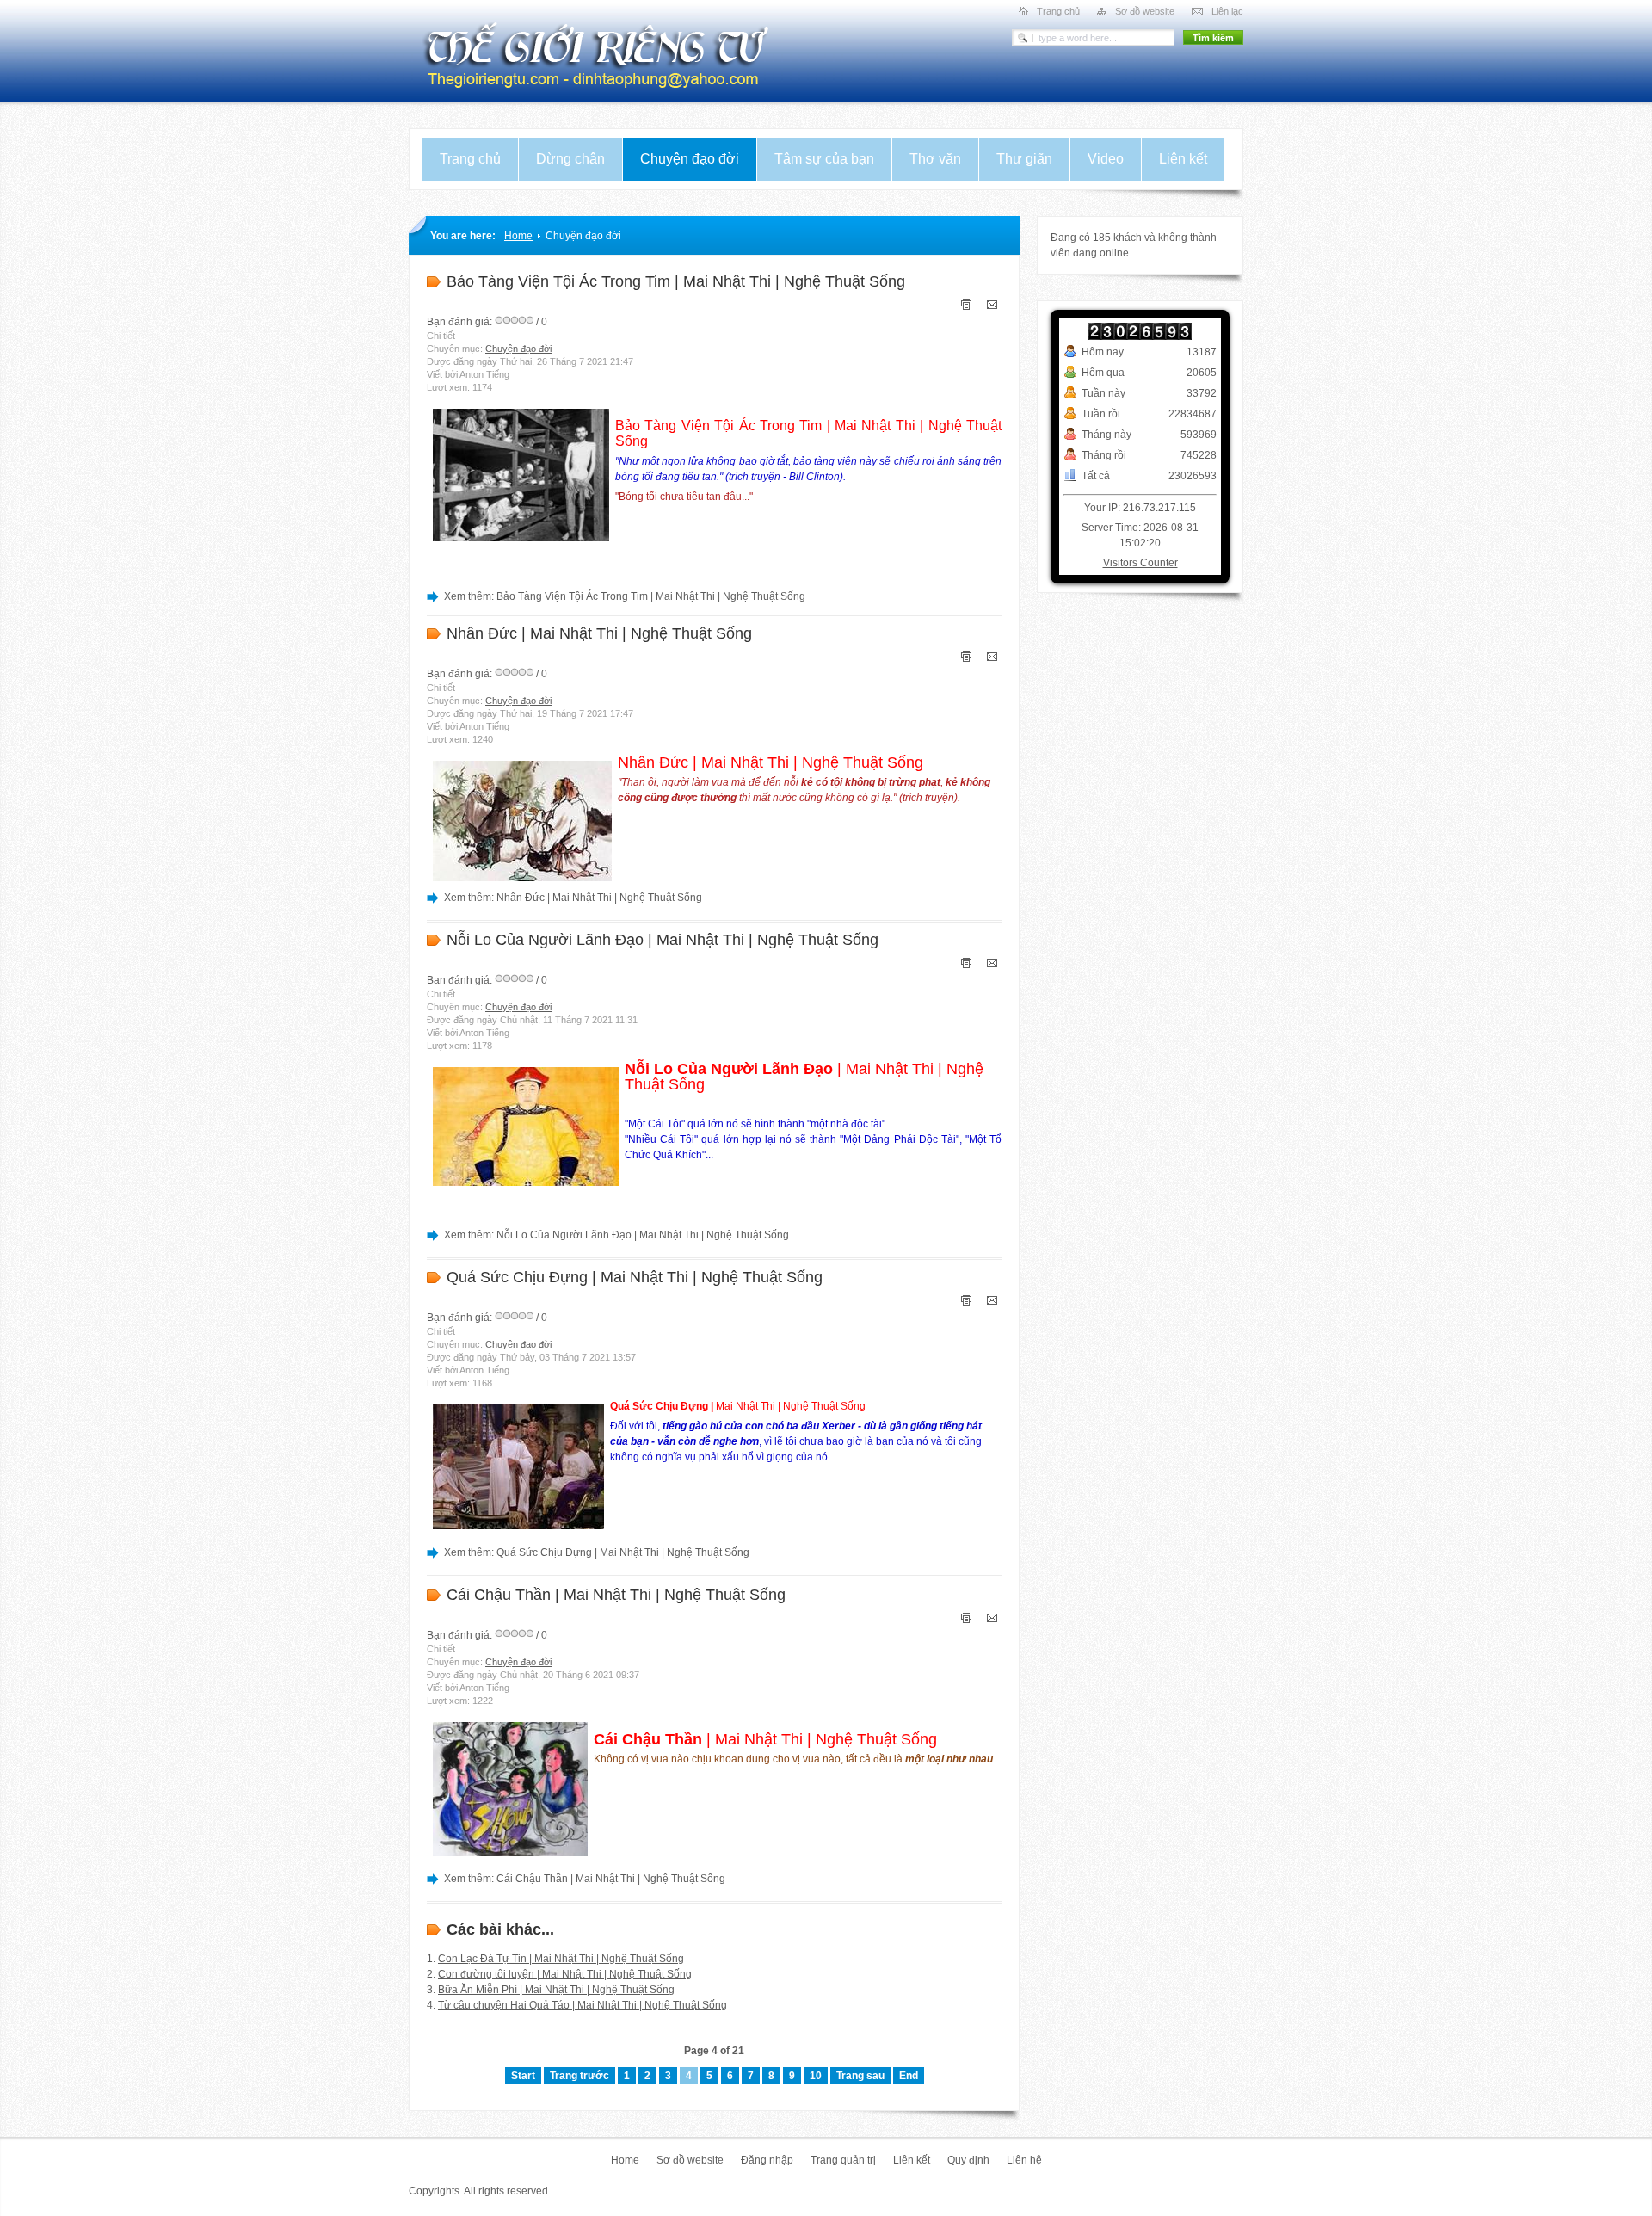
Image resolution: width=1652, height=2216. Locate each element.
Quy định (968, 2160)
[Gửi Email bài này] (992, 306)
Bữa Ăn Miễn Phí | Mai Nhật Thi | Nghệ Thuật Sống (556, 1990)
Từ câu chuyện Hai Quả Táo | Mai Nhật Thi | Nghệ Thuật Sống (583, 2005)
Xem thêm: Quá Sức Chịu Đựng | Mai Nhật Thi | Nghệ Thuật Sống (597, 1552)
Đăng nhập (767, 2160)
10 (816, 2076)
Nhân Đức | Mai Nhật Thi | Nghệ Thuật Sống (599, 633)
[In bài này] (966, 306)
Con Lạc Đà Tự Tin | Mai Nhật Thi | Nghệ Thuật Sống (561, 1959)
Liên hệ (1024, 2160)
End (909, 2076)
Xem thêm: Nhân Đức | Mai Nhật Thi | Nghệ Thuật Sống (573, 898)
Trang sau (860, 2076)
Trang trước (579, 2076)
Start (523, 2076)
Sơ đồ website (690, 2160)
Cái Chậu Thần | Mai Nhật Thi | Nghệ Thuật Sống (616, 1595)
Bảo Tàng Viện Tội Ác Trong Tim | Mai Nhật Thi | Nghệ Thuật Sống (676, 281)
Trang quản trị (843, 2160)
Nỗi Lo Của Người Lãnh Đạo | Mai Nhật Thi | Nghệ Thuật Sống (663, 940)
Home (518, 236)
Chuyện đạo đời (518, 349)
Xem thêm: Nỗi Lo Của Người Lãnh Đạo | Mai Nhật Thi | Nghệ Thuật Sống (616, 1235)
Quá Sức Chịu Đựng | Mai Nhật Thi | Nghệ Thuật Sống (635, 1277)
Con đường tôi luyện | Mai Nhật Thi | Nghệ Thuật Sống (565, 1974)
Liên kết (912, 2160)
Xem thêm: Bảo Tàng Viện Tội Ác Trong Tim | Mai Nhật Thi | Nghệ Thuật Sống (625, 596)
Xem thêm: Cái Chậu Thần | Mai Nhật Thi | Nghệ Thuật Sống (585, 1879)
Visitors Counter (1140, 563)
